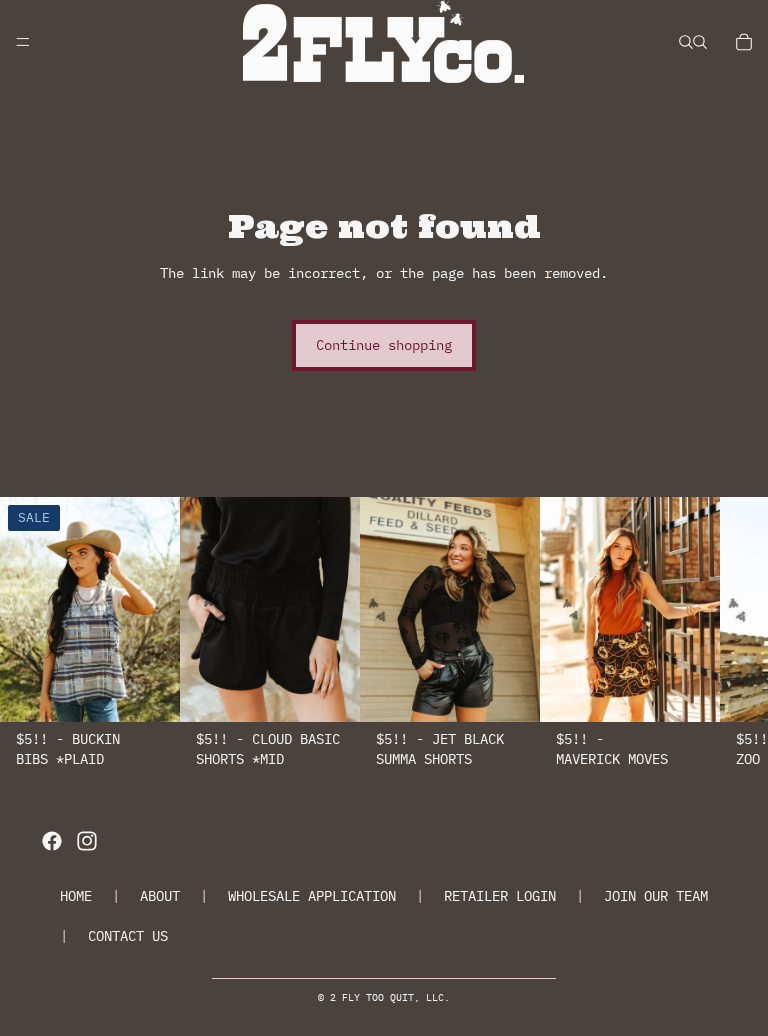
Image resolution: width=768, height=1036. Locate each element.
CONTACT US (128, 936)
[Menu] (23, 42)
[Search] (686, 42)
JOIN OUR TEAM (656, 896)
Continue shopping (384, 345)
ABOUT (160, 896)
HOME (76, 896)
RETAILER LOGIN (500, 896)
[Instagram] (87, 841)
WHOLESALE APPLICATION (312, 896)
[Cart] (744, 42)
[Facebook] (52, 841)
